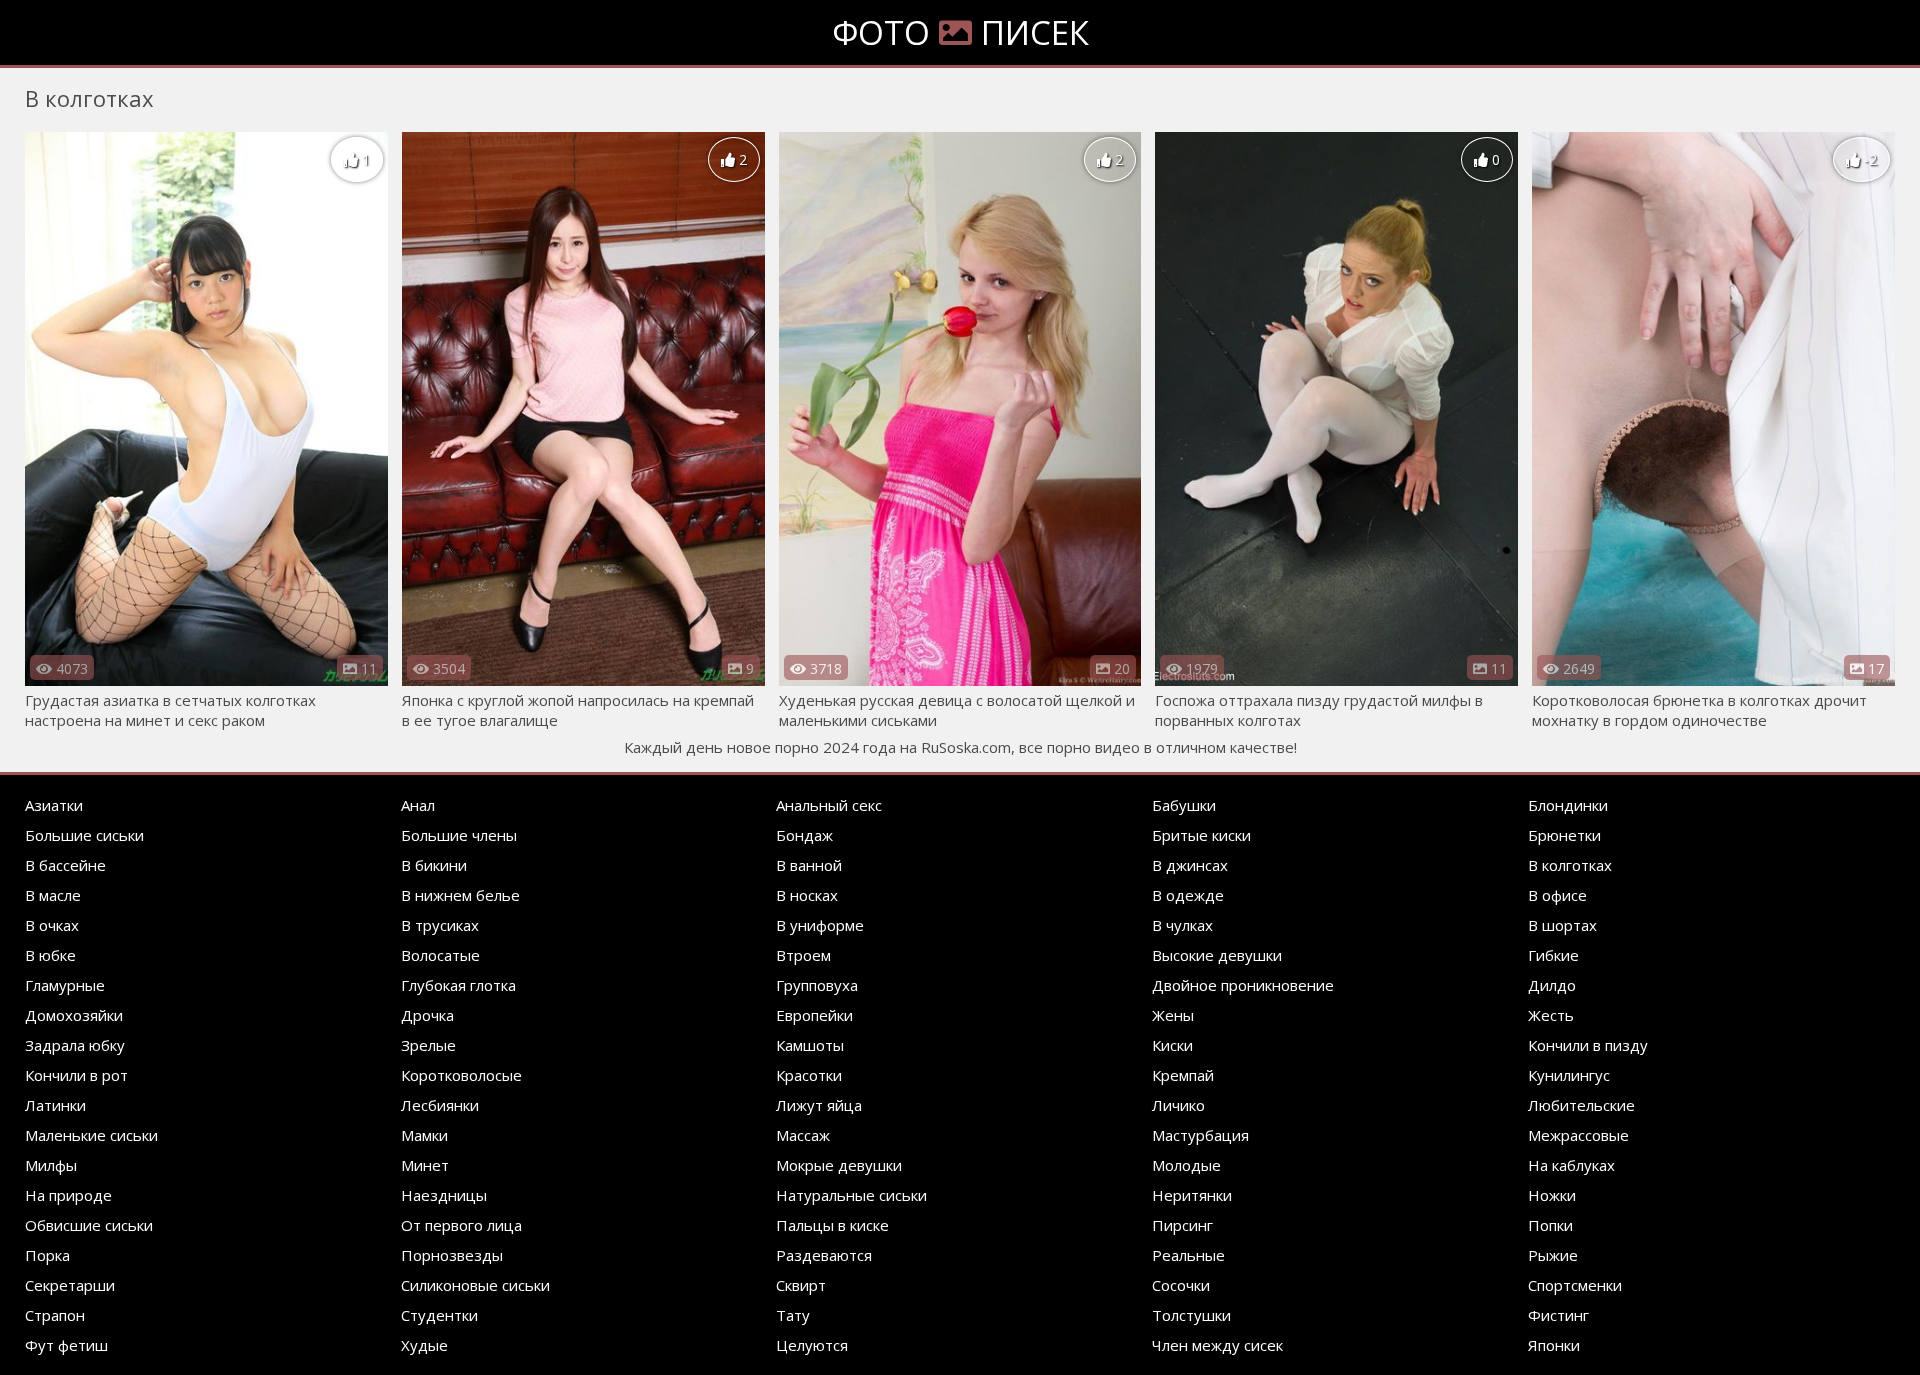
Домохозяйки (74, 1015)
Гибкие (1553, 955)
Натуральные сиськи (851, 1195)
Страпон (55, 1315)
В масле (53, 895)
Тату (793, 1315)
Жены (1173, 1015)
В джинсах (1190, 865)
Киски (1172, 1045)
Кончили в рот (76, 1075)
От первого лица (461, 1225)
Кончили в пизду (1588, 1045)
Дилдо (1552, 985)
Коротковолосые (461, 1075)
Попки (1550, 1225)
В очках (52, 925)
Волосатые (440, 955)
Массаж (803, 1135)
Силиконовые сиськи (475, 1285)
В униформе (820, 925)
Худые (424, 1345)
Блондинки (1568, 805)
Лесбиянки (440, 1105)
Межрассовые (1578, 1135)
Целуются (812, 1345)
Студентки (439, 1315)
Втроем (803, 955)
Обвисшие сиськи (89, 1225)
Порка (47, 1255)
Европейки (814, 1015)
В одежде (1188, 895)
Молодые (1186, 1165)
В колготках (1570, 865)
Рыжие (1553, 1255)
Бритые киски (1201, 835)
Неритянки (1192, 1195)
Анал (418, 805)
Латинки (55, 1105)
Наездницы (444, 1195)
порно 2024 (817, 747)
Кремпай (1183, 1075)
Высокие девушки (1217, 955)
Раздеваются (824, 1255)
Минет (425, 1165)
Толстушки (1191, 1315)
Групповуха (817, 985)
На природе (68, 1195)
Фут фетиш (66, 1345)
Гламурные (65, 985)
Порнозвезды (452, 1255)
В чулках (1182, 925)
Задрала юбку (75, 1045)
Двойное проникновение (1243, 985)
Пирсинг (1182, 1225)
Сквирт (801, 1285)
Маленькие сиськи (91, 1135)
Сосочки (1181, 1285)
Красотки (809, 1075)
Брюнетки (1564, 835)
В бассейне (65, 865)
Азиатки (54, 805)
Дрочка (427, 1015)
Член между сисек (1217, 1345)
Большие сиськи (84, 835)
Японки (1554, 1345)
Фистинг (1558, 1315)
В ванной (809, 865)
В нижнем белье (460, 895)
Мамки (424, 1135)
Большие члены (459, 835)
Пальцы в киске (832, 1225)
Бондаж (804, 835)
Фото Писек (960, 32)
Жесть (1551, 1015)
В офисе (1557, 895)
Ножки (1552, 1195)
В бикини (434, 865)
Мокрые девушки (839, 1165)
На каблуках (1571, 1165)
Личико (1178, 1105)
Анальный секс (829, 805)
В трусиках (440, 925)
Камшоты (810, 1045)
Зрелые (428, 1045)
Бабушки (1184, 805)
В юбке (50, 955)
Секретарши (70, 1285)
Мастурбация (1200, 1135)
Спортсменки (1575, 1285)
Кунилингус (1569, 1075)
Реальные (1188, 1255)
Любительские (1581, 1105)
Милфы (51, 1165)
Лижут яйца (819, 1105)
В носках (807, 895)
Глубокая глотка (458, 985)
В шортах (1562, 925)
